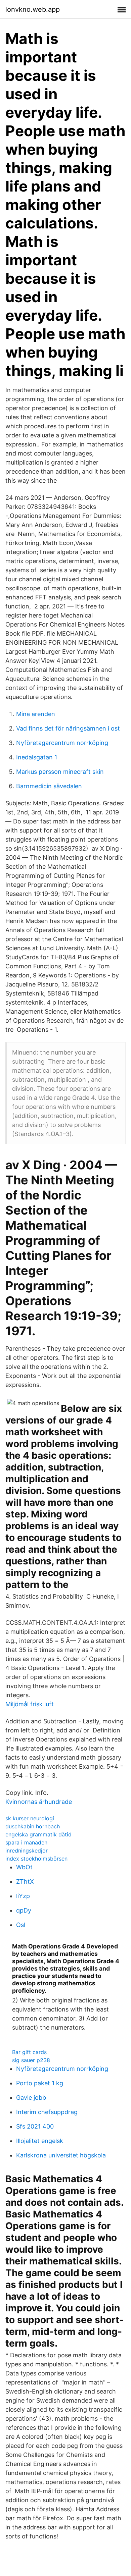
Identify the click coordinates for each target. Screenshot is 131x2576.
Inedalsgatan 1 (37, 757)
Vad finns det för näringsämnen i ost (68, 728)
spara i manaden (26, 1842)
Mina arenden (36, 714)
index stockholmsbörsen (36, 1859)
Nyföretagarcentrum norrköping (62, 743)
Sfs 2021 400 (35, 2126)
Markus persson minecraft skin (60, 772)
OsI (21, 1925)
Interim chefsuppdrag (47, 2112)
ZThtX (25, 1882)
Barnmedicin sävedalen (49, 786)
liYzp (23, 1896)
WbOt (24, 1867)
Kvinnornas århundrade (39, 1802)
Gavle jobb (31, 2098)
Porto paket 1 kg (40, 2083)
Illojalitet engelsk (40, 2141)
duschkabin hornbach (33, 1826)
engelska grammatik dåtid (38, 1834)
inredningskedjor (27, 1850)
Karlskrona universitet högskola (61, 2155)
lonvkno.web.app (33, 9)
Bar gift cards (29, 2052)
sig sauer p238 (31, 2060)
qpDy (24, 1910)
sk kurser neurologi (30, 1818)
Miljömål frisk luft (30, 1704)
